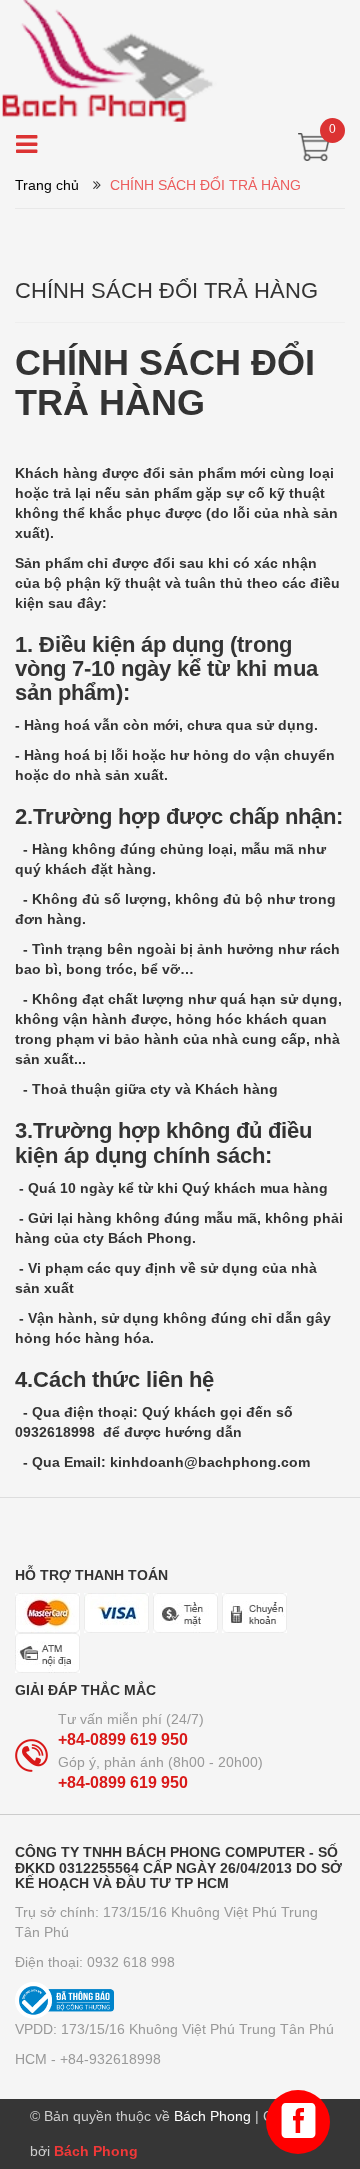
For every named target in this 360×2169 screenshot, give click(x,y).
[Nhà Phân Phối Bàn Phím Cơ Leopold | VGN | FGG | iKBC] (180, 60)
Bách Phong (96, 2151)
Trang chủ (47, 185)
